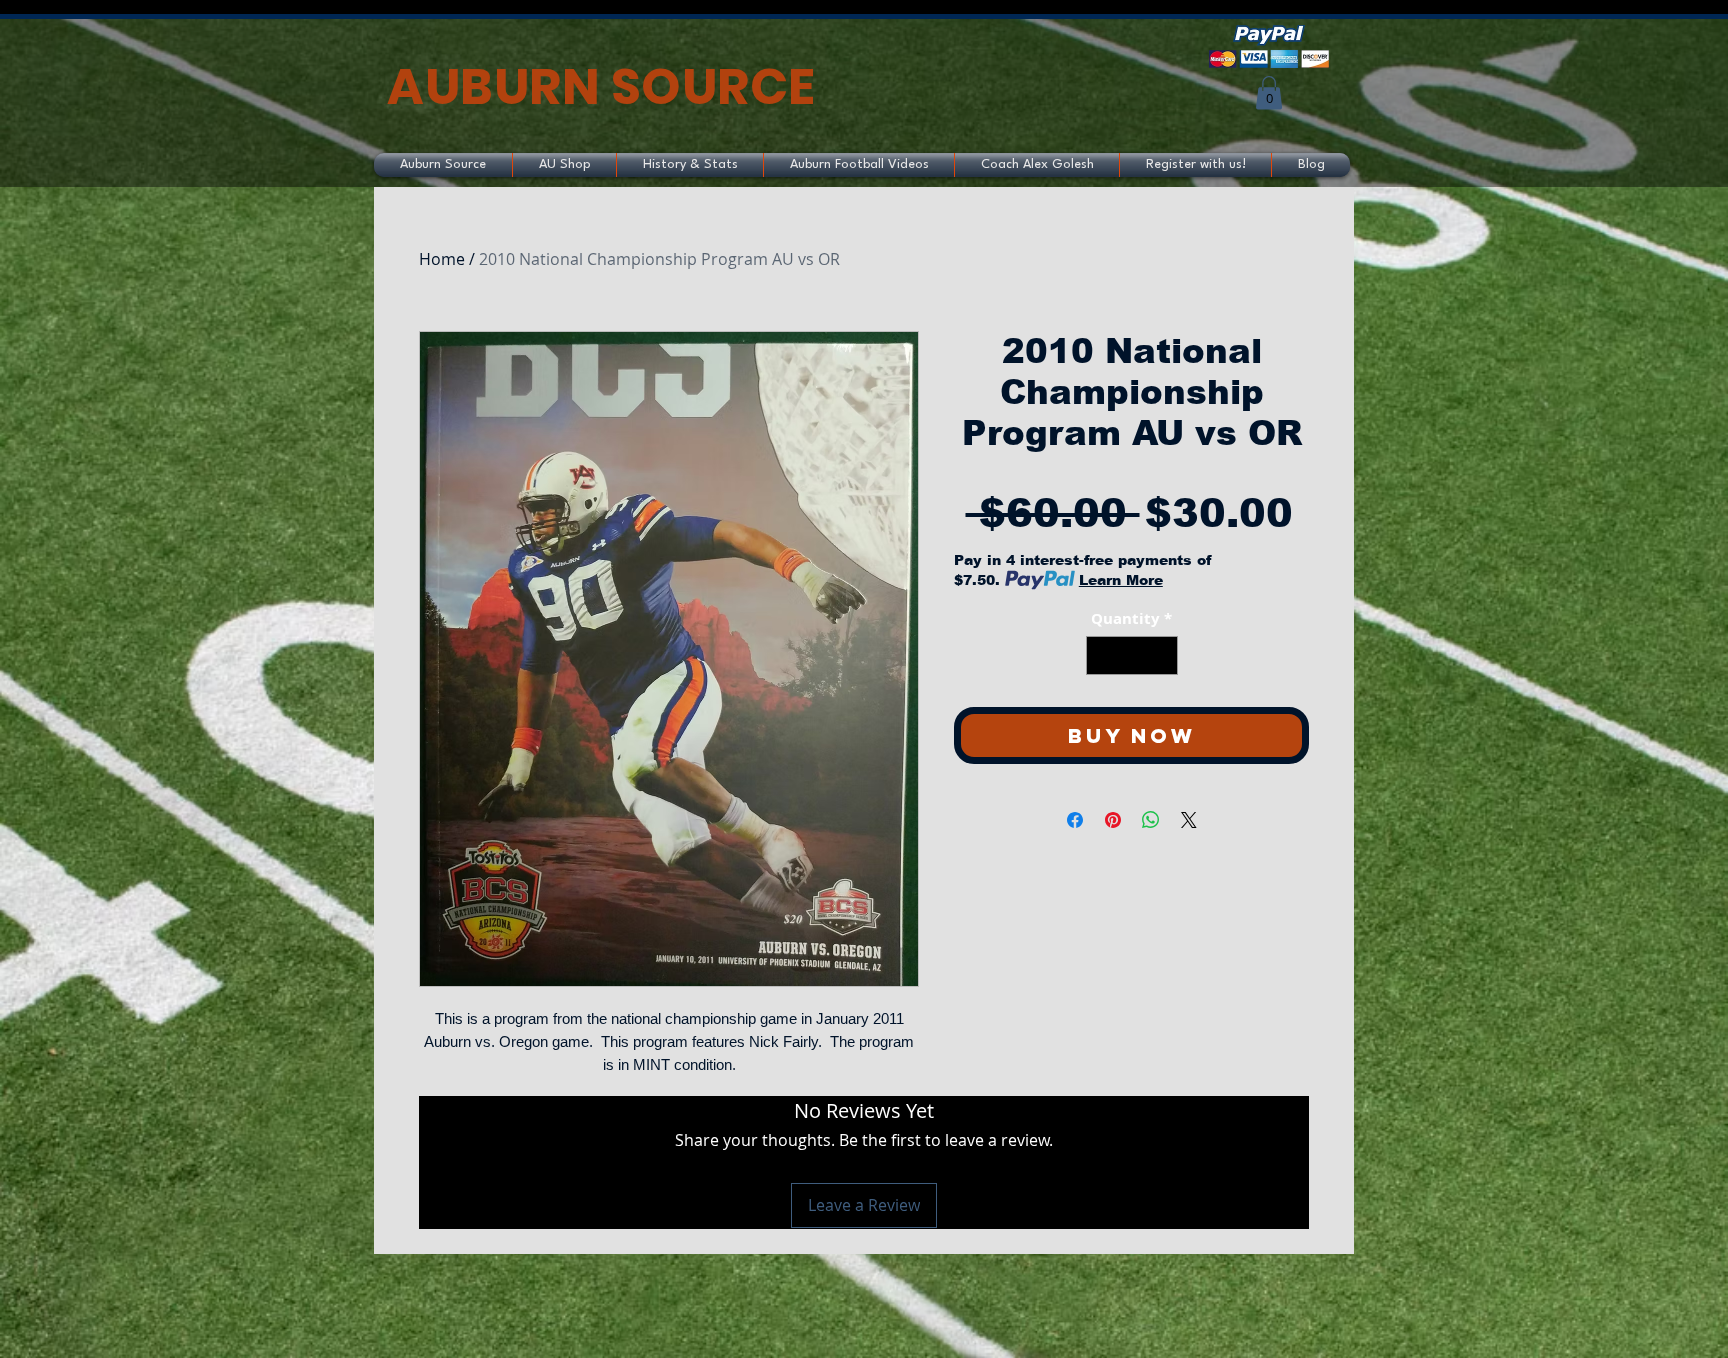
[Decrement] (1102, 655)
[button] (1269, 92)
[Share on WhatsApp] (1151, 820)
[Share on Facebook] (1075, 820)
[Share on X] (1189, 820)
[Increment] (1161, 655)
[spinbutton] (1131, 655)
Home (442, 259)
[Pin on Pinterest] (1113, 820)
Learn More (1121, 580)
